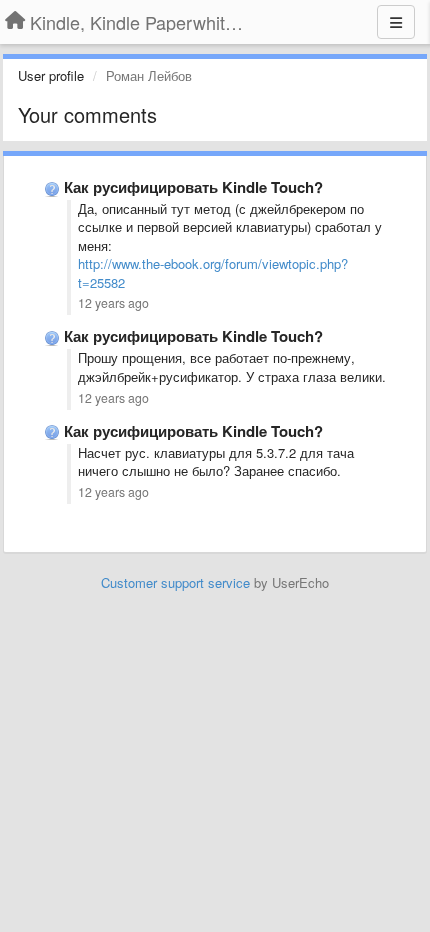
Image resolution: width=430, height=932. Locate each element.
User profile (51, 75)
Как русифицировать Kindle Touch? (193, 187)
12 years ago (113, 303)
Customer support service (175, 582)
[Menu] (396, 22)
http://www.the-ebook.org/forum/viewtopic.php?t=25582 (213, 273)
